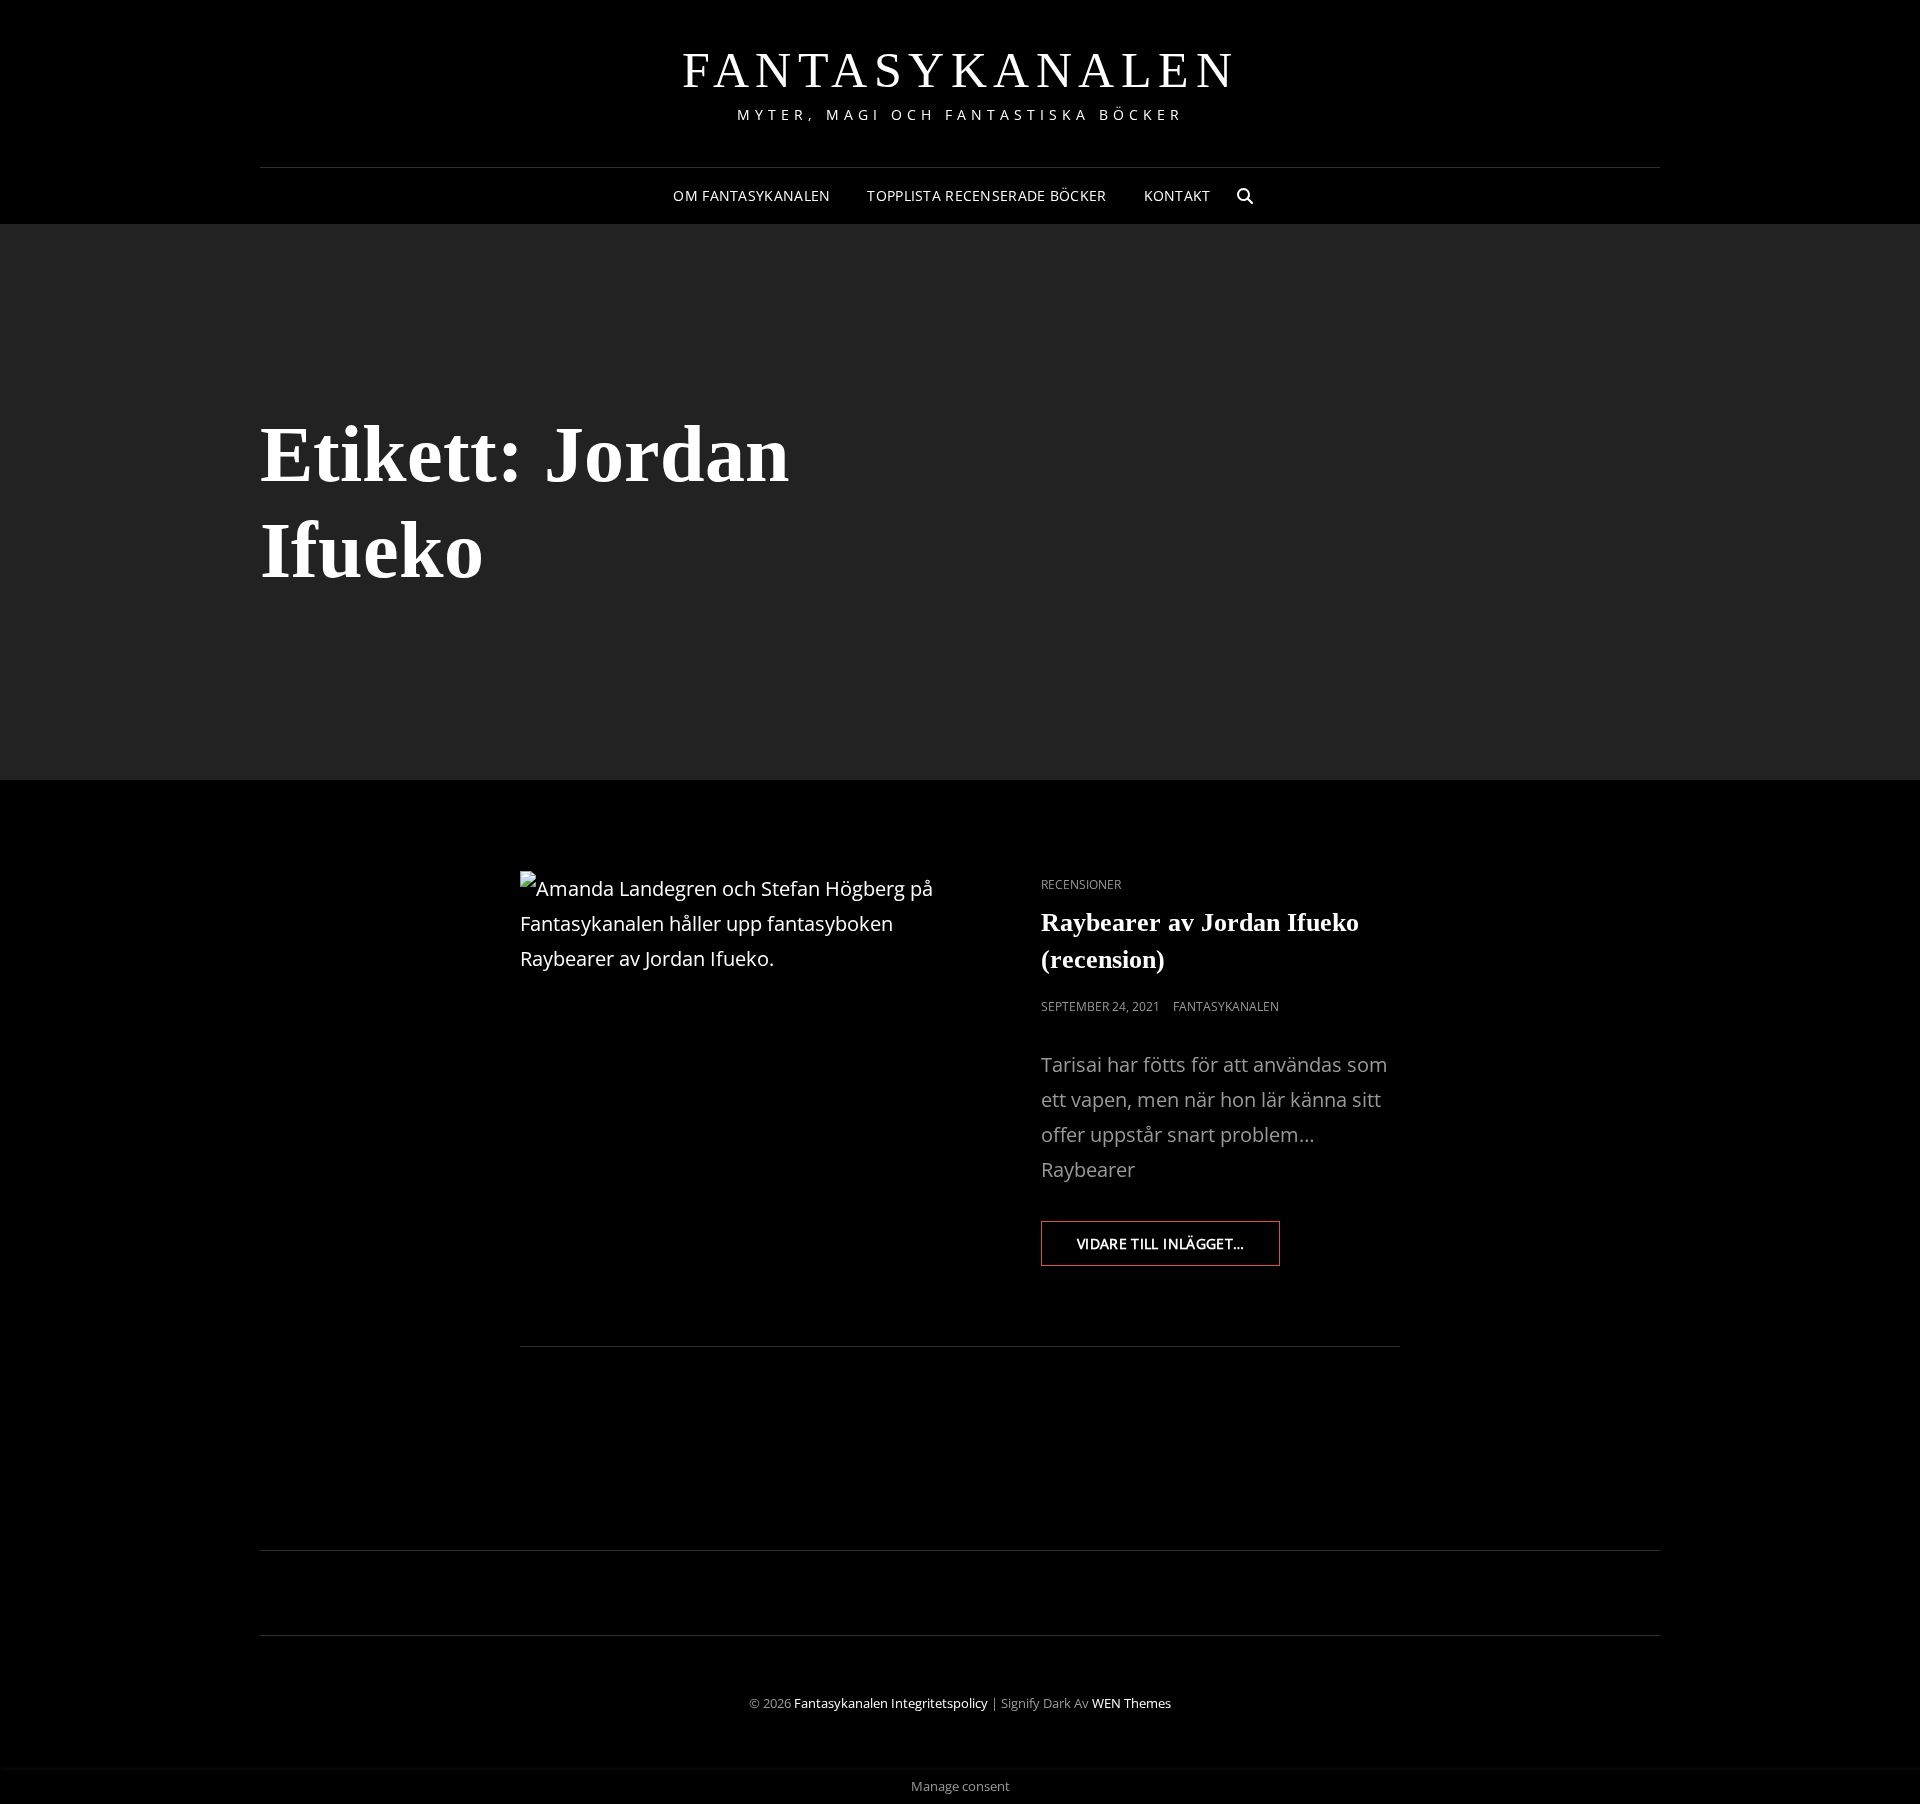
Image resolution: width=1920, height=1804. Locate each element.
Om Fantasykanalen (751, 195)
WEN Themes (1131, 1703)
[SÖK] (1245, 196)
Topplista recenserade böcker (986, 195)
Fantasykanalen (960, 70)
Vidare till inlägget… (1178, 1249)
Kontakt (1177, 195)
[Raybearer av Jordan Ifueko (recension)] (740, 995)
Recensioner (1081, 884)
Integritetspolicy (939, 1703)
